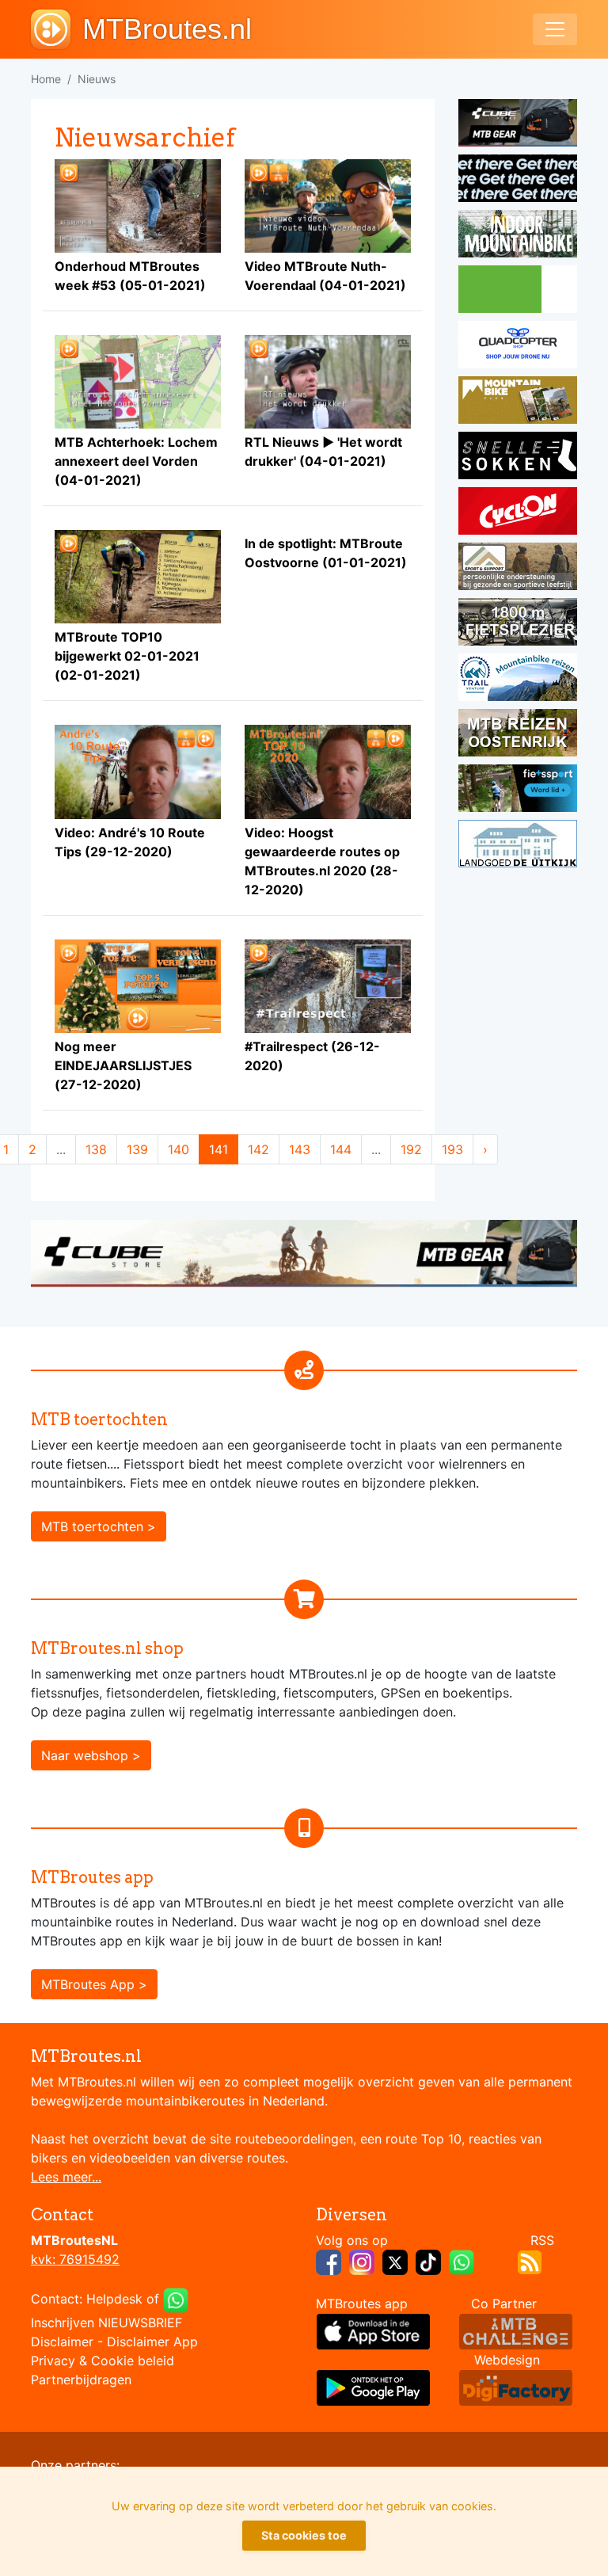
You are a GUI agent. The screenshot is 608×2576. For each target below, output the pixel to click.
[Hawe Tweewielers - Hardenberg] (518, 624)
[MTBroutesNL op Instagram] (362, 2261)
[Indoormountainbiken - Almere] (518, 236)
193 (452, 1149)
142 (258, 1149)
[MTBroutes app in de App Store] (373, 2330)
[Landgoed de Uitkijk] (518, 846)
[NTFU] (518, 791)
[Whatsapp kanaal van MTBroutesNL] (462, 2261)
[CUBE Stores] (304, 1252)
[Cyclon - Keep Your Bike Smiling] (518, 513)
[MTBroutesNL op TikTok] (428, 2261)
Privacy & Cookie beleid (103, 2361)
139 (137, 1149)
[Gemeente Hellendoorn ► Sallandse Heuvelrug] (518, 292)
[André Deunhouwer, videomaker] (516, 2330)
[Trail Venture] (518, 680)
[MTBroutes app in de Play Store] (373, 2387)
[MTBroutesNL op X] (395, 2261)
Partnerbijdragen (81, 2380)
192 (411, 1149)
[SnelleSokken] (518, 458)
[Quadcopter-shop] (518, 347)
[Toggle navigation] (555, 29)
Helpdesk (114, 2299)
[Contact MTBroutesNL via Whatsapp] (176, 2299)
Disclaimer (62, 2342)
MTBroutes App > (94, 1984)
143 (300, 1149)
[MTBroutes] (57, 29)
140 (179, 1149)
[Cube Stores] (518, 125)
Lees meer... (66, 2177)
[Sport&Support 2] (518, 569)
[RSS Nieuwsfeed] (530, 2261)
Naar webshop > (91, 1755)
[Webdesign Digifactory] (516, 2387)
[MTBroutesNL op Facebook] (329, 2261)
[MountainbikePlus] (518, 402)
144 (341, 1149)
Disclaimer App (152, 2342)
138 (96, 1149)
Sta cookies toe (304, 2535)
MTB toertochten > (99, 1526)
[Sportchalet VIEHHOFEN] (518, 735)
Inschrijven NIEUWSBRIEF (106, 2323)
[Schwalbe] (518, 181)
